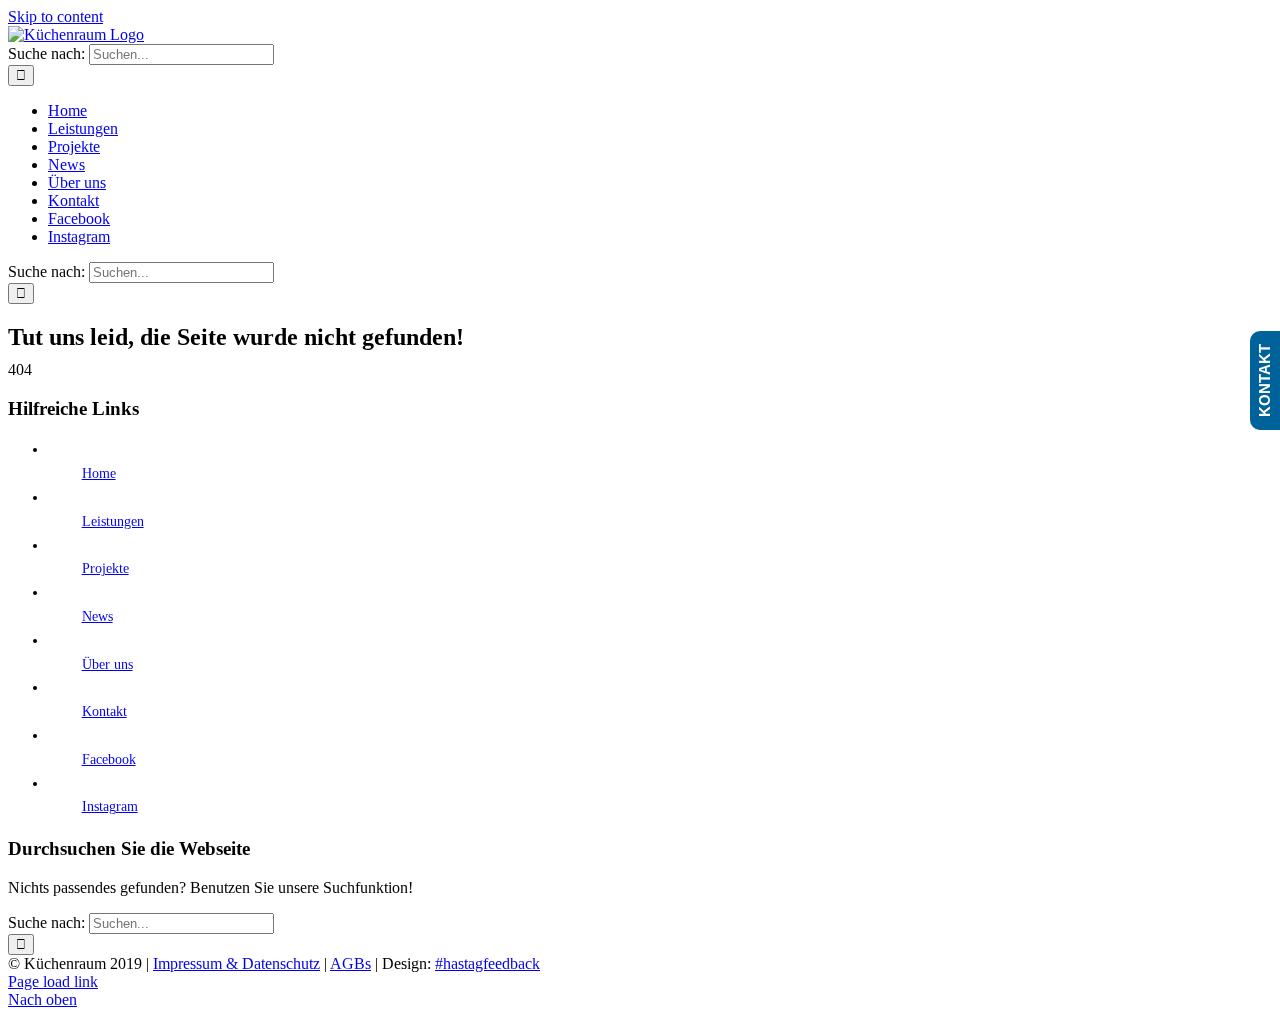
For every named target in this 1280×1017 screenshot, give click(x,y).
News (97, 616)
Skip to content (55, 16)
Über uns (107, 664)
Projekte (105, 568)
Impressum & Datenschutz (236, 963)
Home (99, 473)
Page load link (53, 981)
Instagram (110, 806)
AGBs (350, 963)
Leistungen (113, 521)
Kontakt (104, 711)
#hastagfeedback (487, 963)
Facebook (109, 759)
